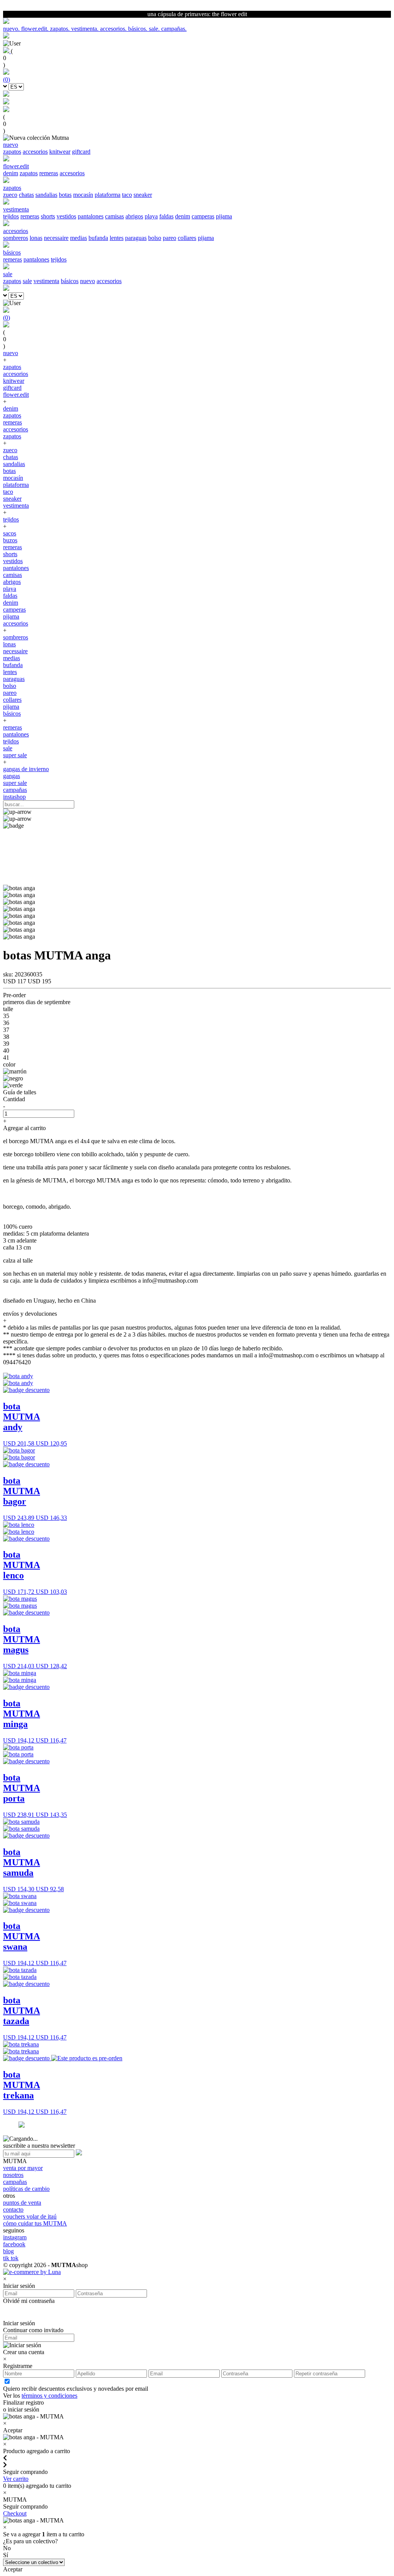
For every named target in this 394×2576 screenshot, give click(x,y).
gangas (12, 776)
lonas (36, 238)
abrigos (134, 216)
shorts (48, 216)
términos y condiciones (49, 2396)
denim (11, 173)
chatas (26, 195)
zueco (10, 195)
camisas (114, 216)
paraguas (136, 238)
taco (127, 195)
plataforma (108, 195)
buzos (10, 540)
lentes (117, 238)
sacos (10, 533)
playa (151, 216)
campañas (15, 790)
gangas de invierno (26, 769)
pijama (224, 216)
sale (27, 281)
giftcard (81, 152)
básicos (70, 281)
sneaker (143, 195)
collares (187, 238)
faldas (166, 216)
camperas (203, 216)
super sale (15, 755)
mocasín (83, 195)
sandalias (46, 195)
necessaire (56, 238)
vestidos (66, 216)
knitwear (60, 152)
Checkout (15, 2513)
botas (65, 195)
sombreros (16, 238)
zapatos (12, 152)
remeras (49, 173)
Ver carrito (16, 2479)
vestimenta (46, 281)
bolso (155, 238)
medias (78, 238)
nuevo (88, 281)
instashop (14, 797)
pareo (169, 238)
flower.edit (16, 395)
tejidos (11, 216)
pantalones (91, 216)
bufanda (98, 238)
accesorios (35, 152)
